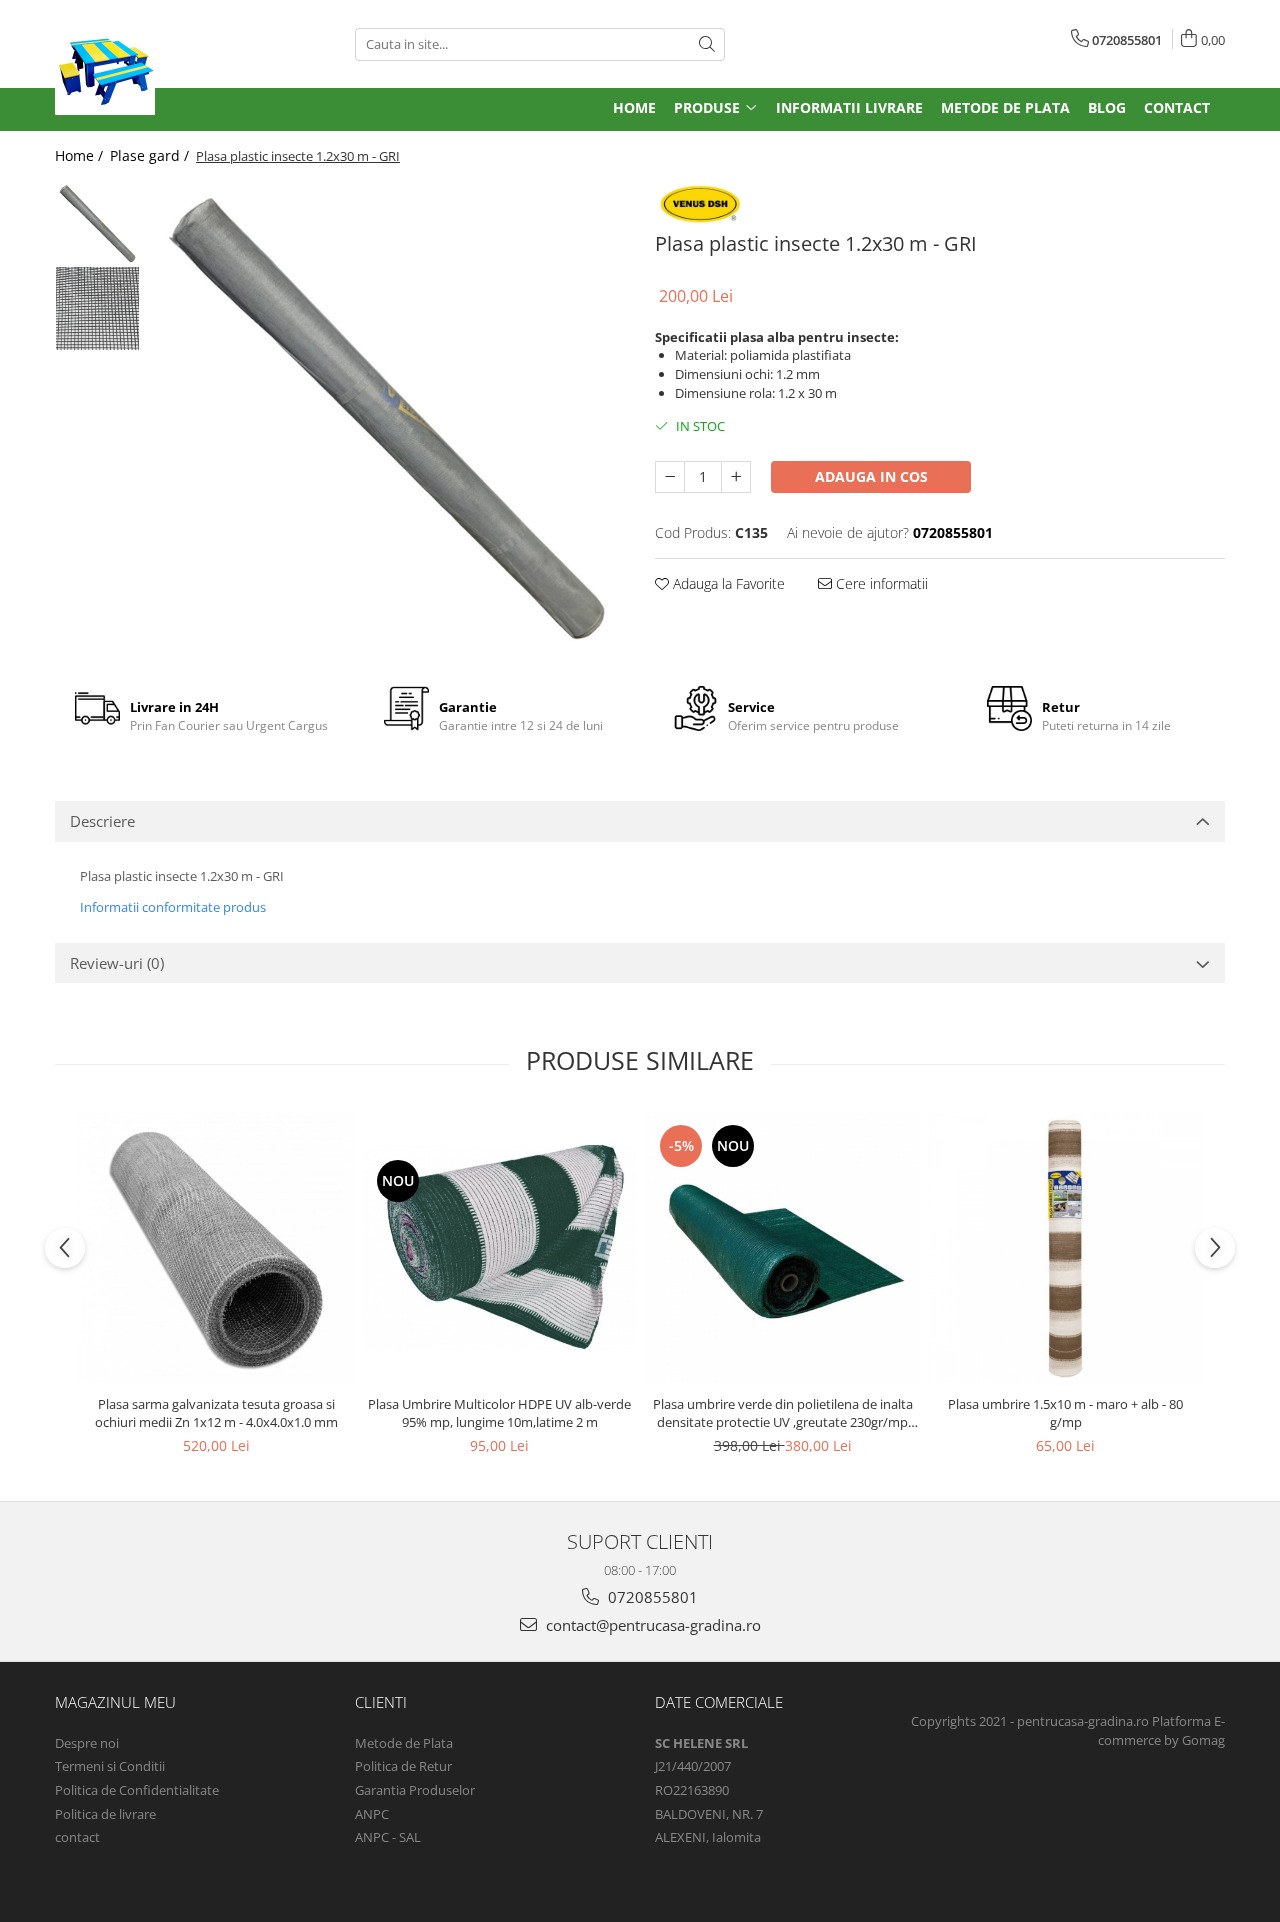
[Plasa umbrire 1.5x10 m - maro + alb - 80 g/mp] (1065, 1247)
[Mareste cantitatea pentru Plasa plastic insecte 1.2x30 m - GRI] (736, 477)
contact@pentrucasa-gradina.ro (651, 1625)
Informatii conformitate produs (173, 907)
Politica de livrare (105, 1814)
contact (77, 1837)
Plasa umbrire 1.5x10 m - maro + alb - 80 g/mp (1065, 1413)
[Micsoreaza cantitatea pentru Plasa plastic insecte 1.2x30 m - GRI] (670, 477)
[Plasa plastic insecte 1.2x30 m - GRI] (387, 418)
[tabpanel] (387, 418)
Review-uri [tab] (117, 963)
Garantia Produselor (415, 1790)
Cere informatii (880, 583)
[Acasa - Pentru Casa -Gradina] (190, 65)
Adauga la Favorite (727, 583)
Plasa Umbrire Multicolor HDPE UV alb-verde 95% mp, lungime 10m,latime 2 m (499, 1413)
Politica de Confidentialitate (137, 1790)
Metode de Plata (404, 1743)
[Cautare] (707, 44)
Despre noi (87, 1743)
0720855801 (651, 1597)
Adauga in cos (871, 476)
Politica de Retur (403, 1766)
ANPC (372, 1814)
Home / (81, 155)
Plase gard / (151, 155)
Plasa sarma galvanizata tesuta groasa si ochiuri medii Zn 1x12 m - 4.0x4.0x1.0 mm (216, 1413)
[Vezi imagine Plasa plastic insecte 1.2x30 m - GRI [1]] (97, 308)
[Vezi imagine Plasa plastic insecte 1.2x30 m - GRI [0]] (97, 223)
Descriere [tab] (102, 821)
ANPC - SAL (388, 1837)
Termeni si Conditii (110, 1766)
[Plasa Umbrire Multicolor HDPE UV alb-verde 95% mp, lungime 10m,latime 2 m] (499, 1248)
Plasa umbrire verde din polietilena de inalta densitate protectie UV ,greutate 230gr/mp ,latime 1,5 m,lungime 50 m (783, 1413)
